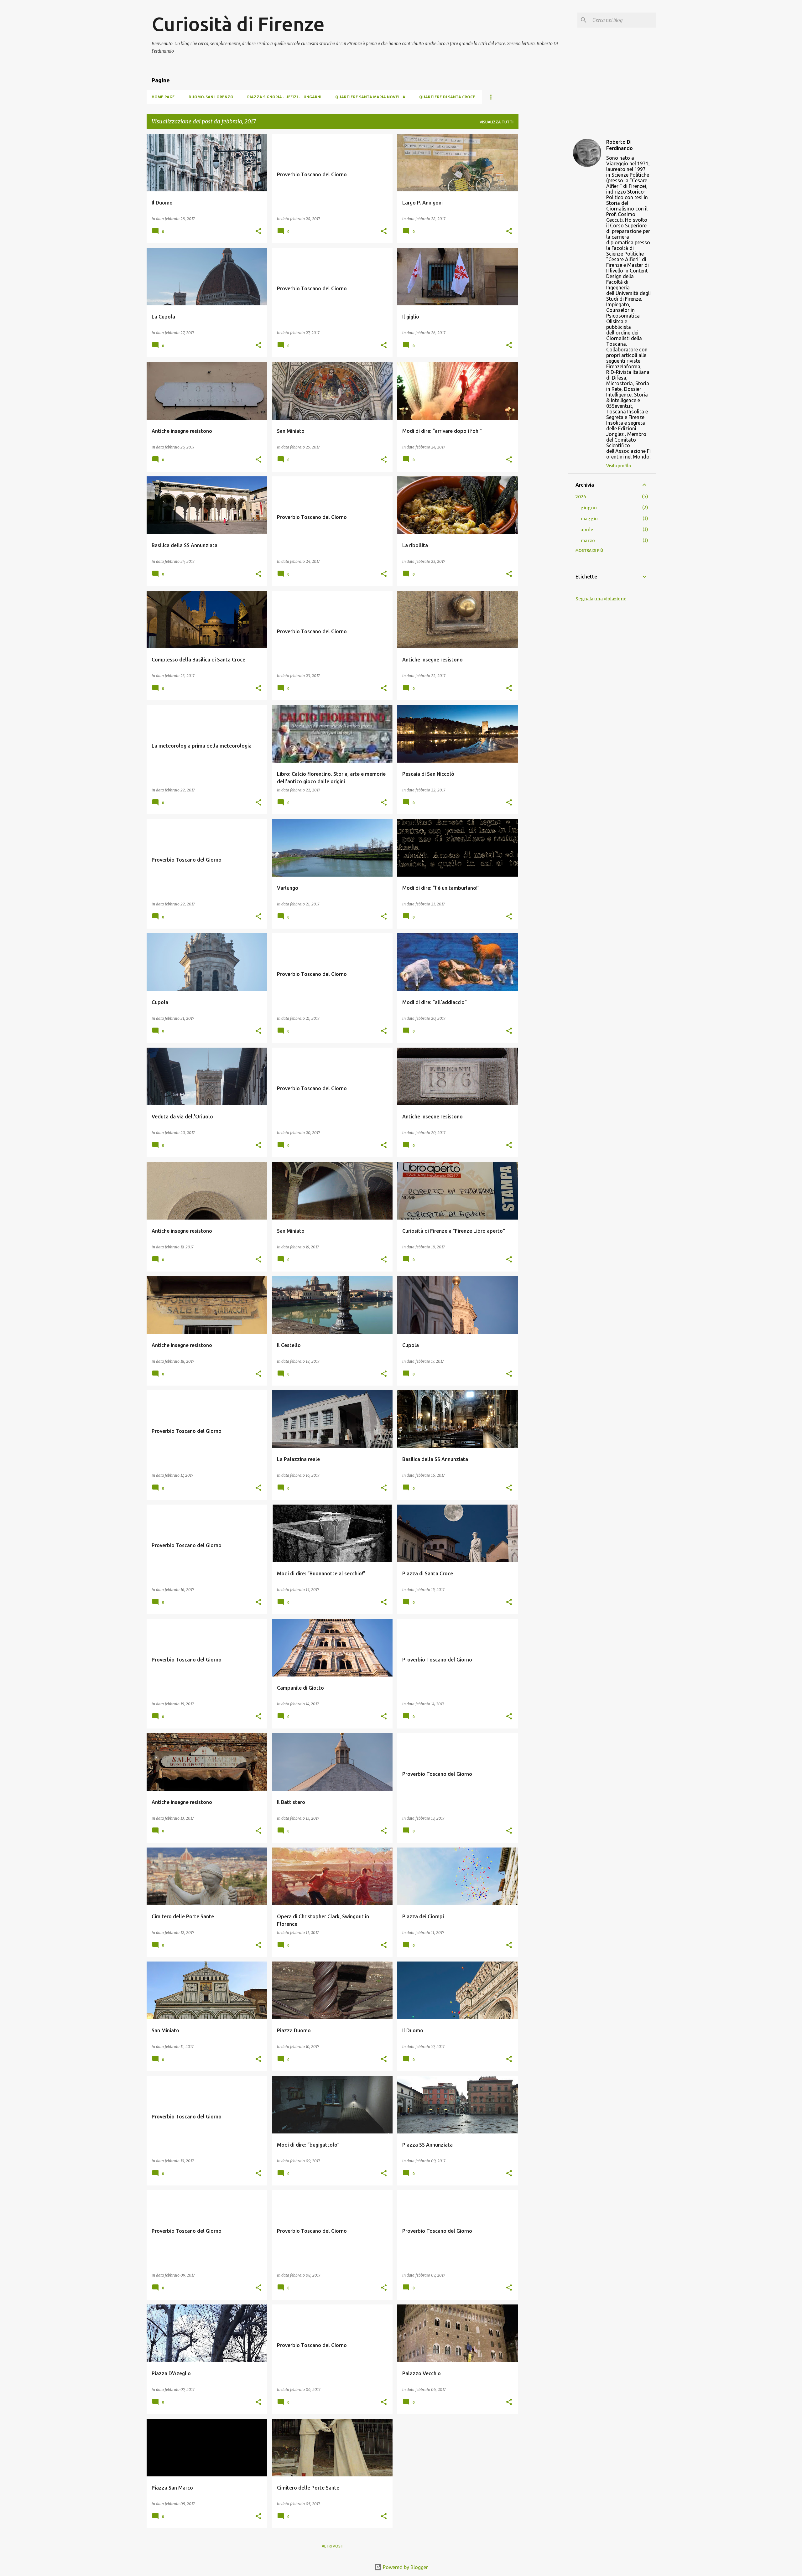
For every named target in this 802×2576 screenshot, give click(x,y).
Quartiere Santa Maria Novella (370, 97)
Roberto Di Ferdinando (620, 145)
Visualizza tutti (497, 122)
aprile (587, 530)
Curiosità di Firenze (238, 24)
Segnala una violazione (601, 599)
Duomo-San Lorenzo (211, 97)
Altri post (333, 2546)
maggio (589, 519)
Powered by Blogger (405, 2567)
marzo (588, 541)
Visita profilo (619, 466)
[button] (258, 232)
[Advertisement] (543, 228)
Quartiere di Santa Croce (447, 97)
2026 (581, 497)
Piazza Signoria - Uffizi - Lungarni (284, 97)
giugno (589, 508)
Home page (163, 97)
